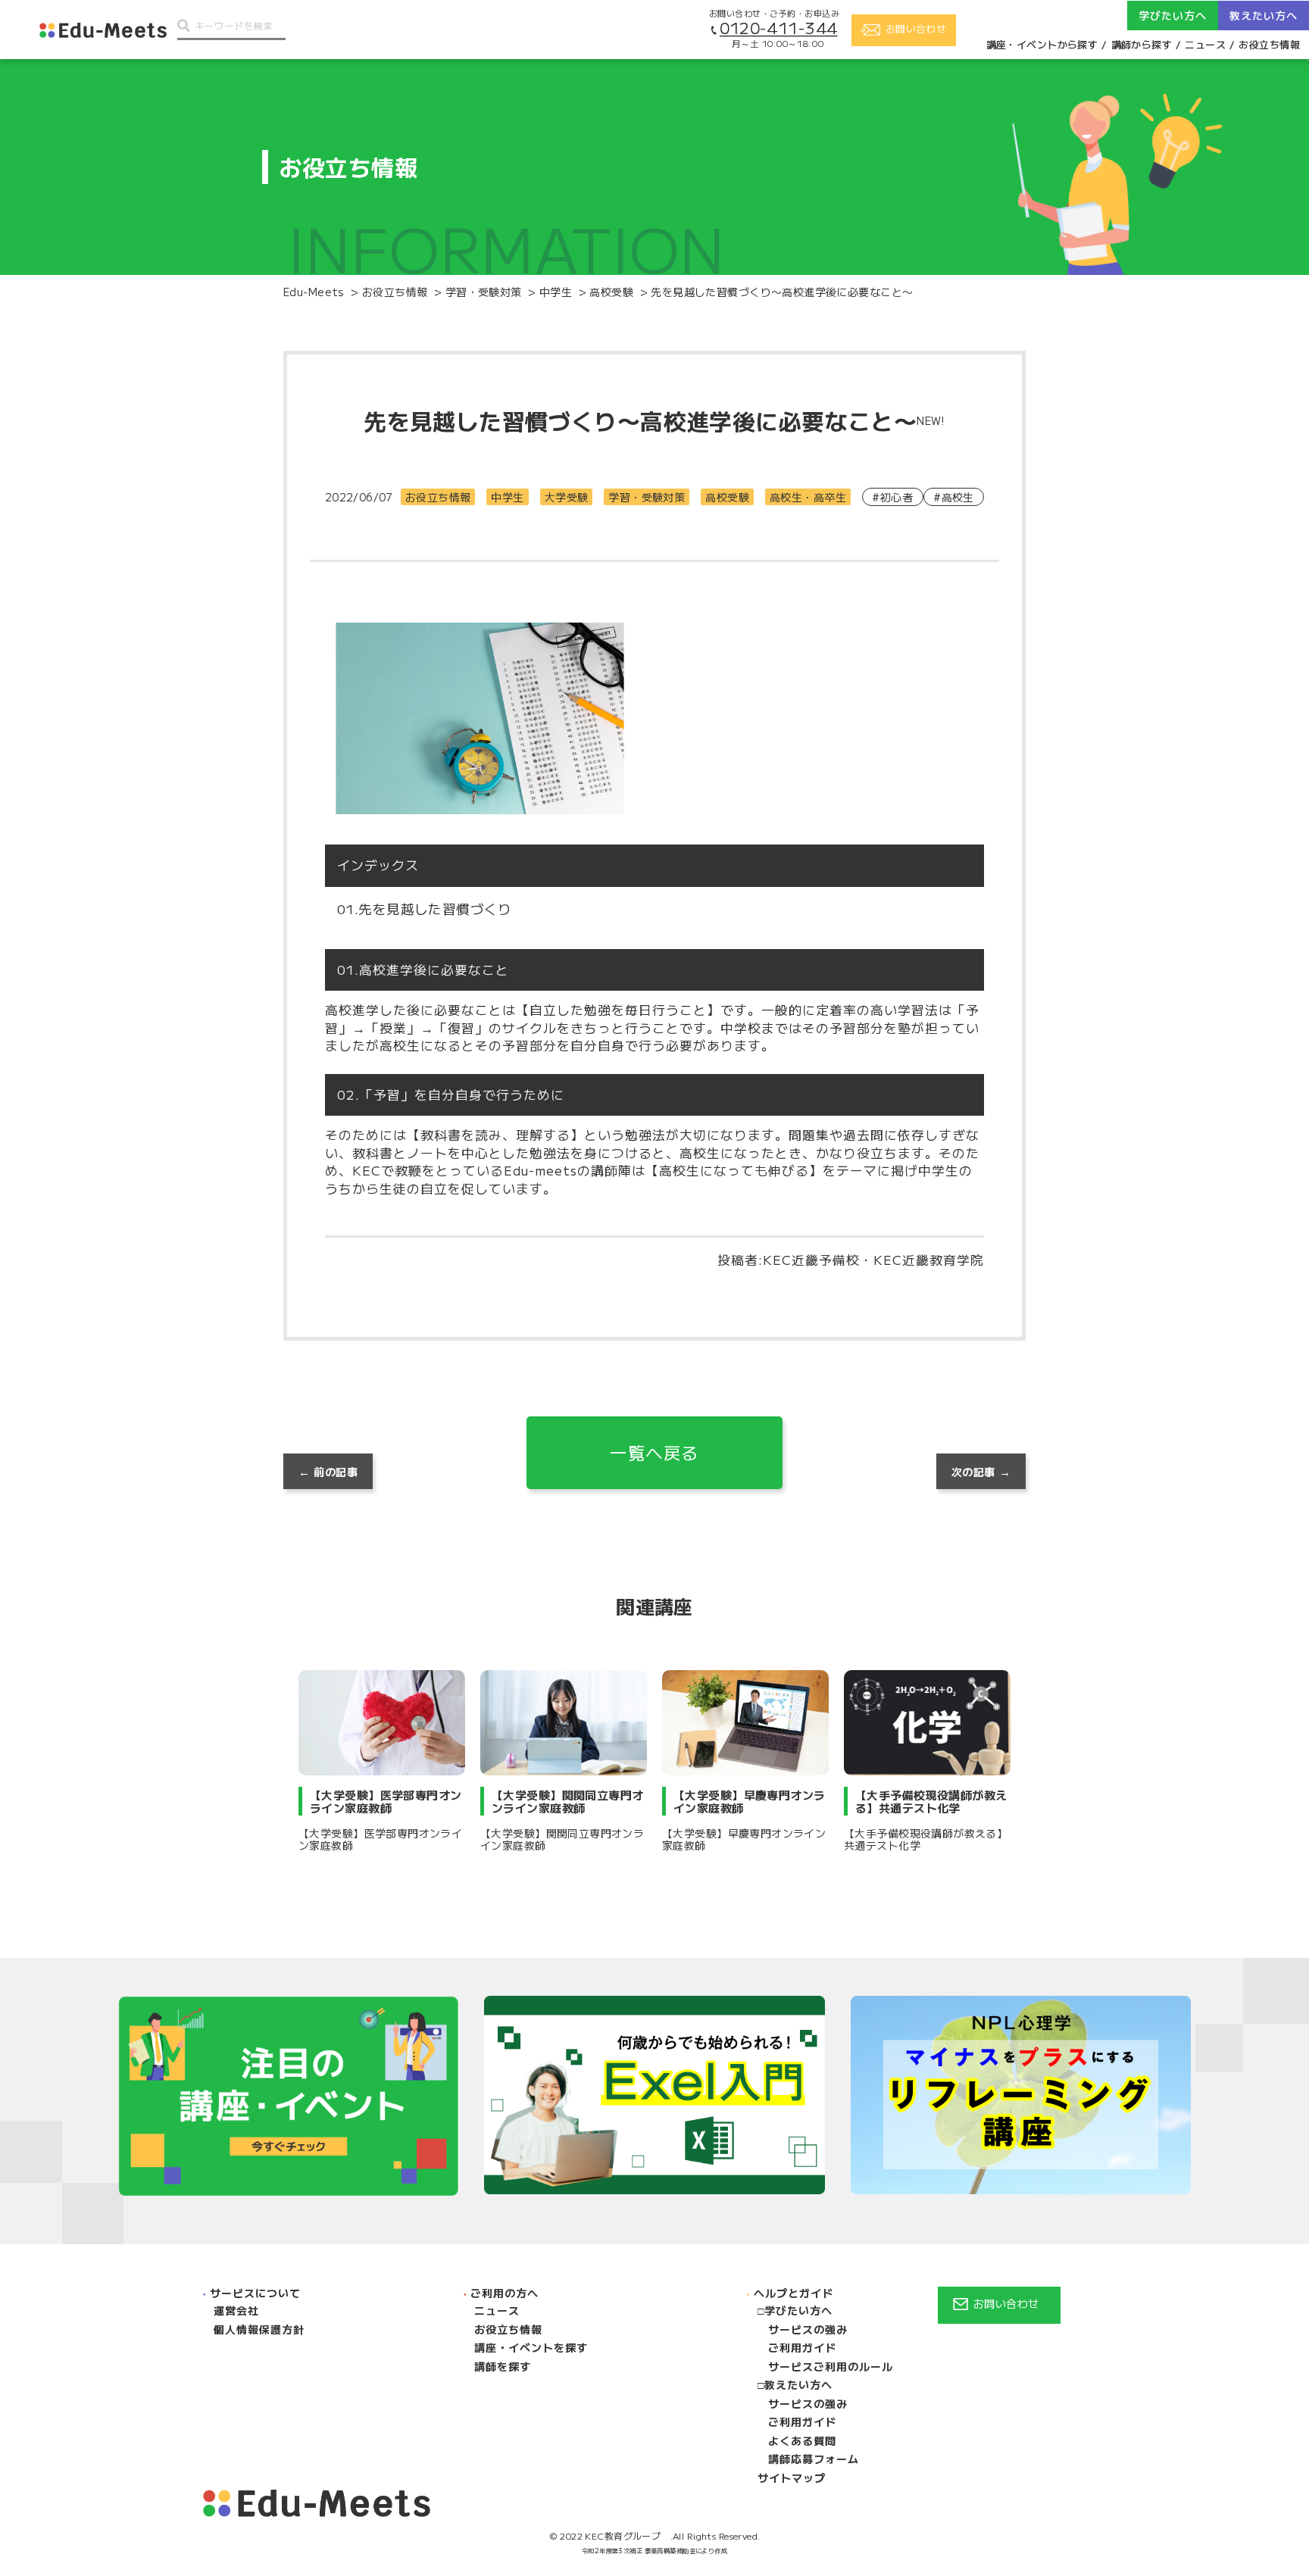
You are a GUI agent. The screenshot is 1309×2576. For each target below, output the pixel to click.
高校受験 (727, 497)
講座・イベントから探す (1042, 44)
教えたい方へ (798, 2384)
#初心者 (892, 497)
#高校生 (954, 497)
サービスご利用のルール (831, 2366)
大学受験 (567, 497)
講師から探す (1142, 44)
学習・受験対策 (647, 497)
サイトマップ (792, 2478)
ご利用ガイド (802, 2347)
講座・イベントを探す (531, 2347)
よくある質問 (802, 2440)
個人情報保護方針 (259, 2329)
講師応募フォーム (814, 2459)
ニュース (1205, 44)
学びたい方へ (798, 2310)
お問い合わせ (1006, 2303)
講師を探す (503, 2366)
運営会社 (236, 2310)
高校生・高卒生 (808, 497)
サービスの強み (808, 2329)
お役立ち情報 (1269, 44)
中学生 (507, 497)
